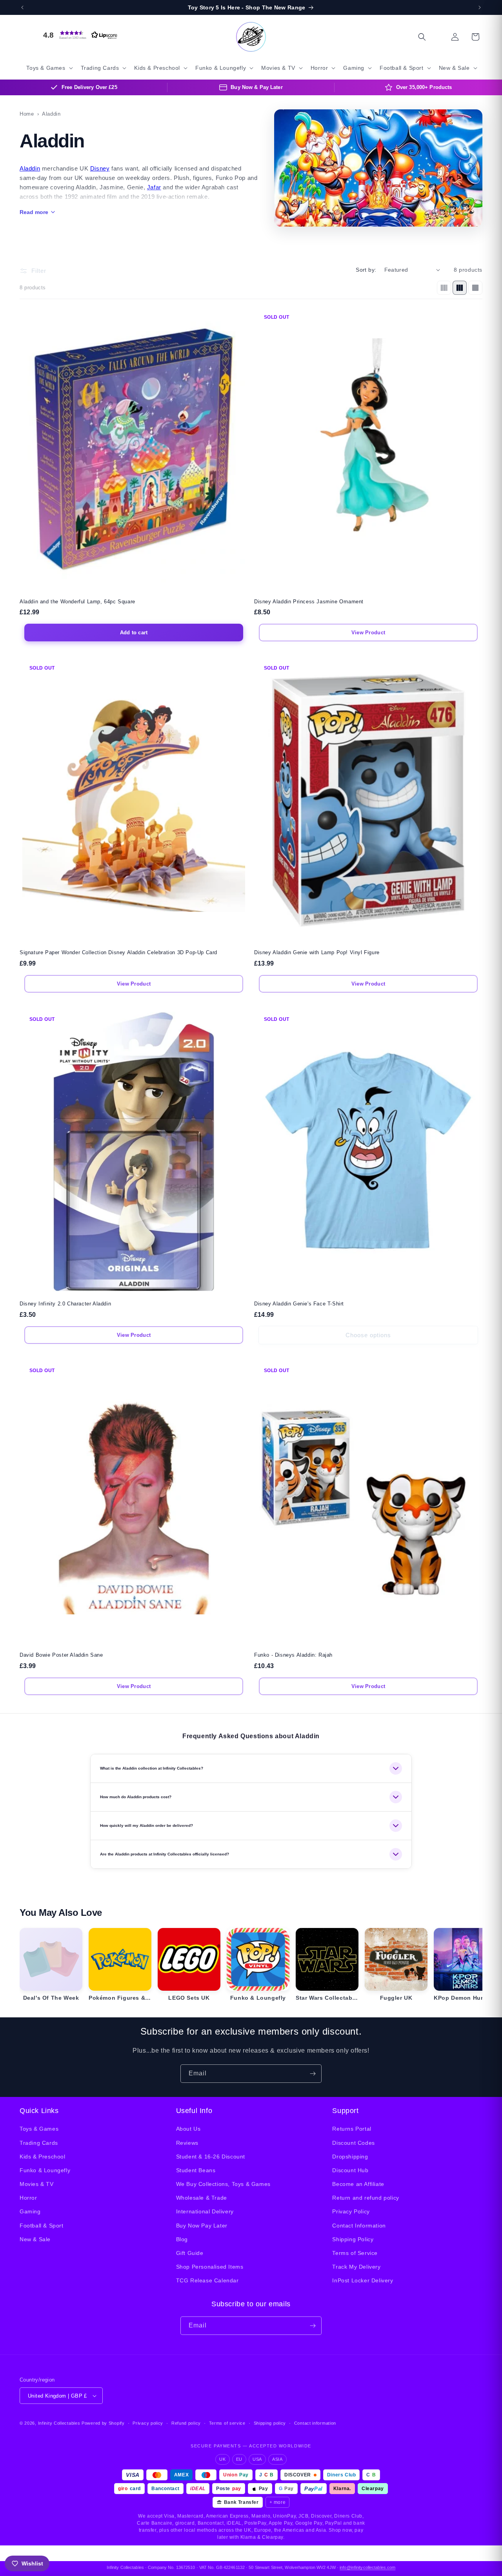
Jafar (154, 187)
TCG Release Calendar (207, 2280)
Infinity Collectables (59, 2423)
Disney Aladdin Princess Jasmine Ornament (309, 602)
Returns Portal (352, 2129)
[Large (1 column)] (475, 288)
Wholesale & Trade (202, 2198)
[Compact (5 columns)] (444, 288)
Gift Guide (190, 2253)
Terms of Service (355, 2253)
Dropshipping (350, 2157)
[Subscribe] (313, 2074)
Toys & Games (39, 2129)
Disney (100, 168)
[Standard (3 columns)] (460, 288)
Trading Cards (39, 2143)
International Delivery (205, 2211)
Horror (28, 2198)
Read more (34, 212)
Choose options (368, 1335)
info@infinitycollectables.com (367, 2567)
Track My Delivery (356, 2267)
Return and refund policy (366, 2198)
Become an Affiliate (358, 2184)
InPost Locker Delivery (363, 2280)
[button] (78, 35)
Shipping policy (270, 2423)
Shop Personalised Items (210, 2267)
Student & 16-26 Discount (211, 2157)
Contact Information (359, 2226)
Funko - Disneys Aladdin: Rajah (293, 1655)
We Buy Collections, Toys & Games (223, 2184)
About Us (188, 2129)
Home (27, 114)
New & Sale (35, 2239)
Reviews (187, 2143)
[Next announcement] (480, 7)
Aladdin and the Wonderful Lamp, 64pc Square (77, 602)
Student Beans (196, 2170)
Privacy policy (148, 2423)
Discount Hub (350, 2170)
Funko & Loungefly (45, 2170)
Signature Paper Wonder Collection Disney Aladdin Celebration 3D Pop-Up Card (118, 952)
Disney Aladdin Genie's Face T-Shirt (299, 1304)
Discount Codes (353, 2143)
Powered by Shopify (103, 2423)
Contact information (315, 2423)
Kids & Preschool (43, 2157)
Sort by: (366, 270)
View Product (368, 633)
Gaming (30, 2211)
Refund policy (186, 2423)
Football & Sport (42, 2226)
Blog (182, 2239)
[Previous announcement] (22, 7)
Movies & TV (37, 2184)
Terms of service (227, 2423)
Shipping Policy (353, 2239)
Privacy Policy (351, 2211)
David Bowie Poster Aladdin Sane (61, 1655)
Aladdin (30, 168)
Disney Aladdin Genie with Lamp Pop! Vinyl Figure (317, 952)
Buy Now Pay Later (202, 2226)
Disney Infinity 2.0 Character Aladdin (65, 1304)
